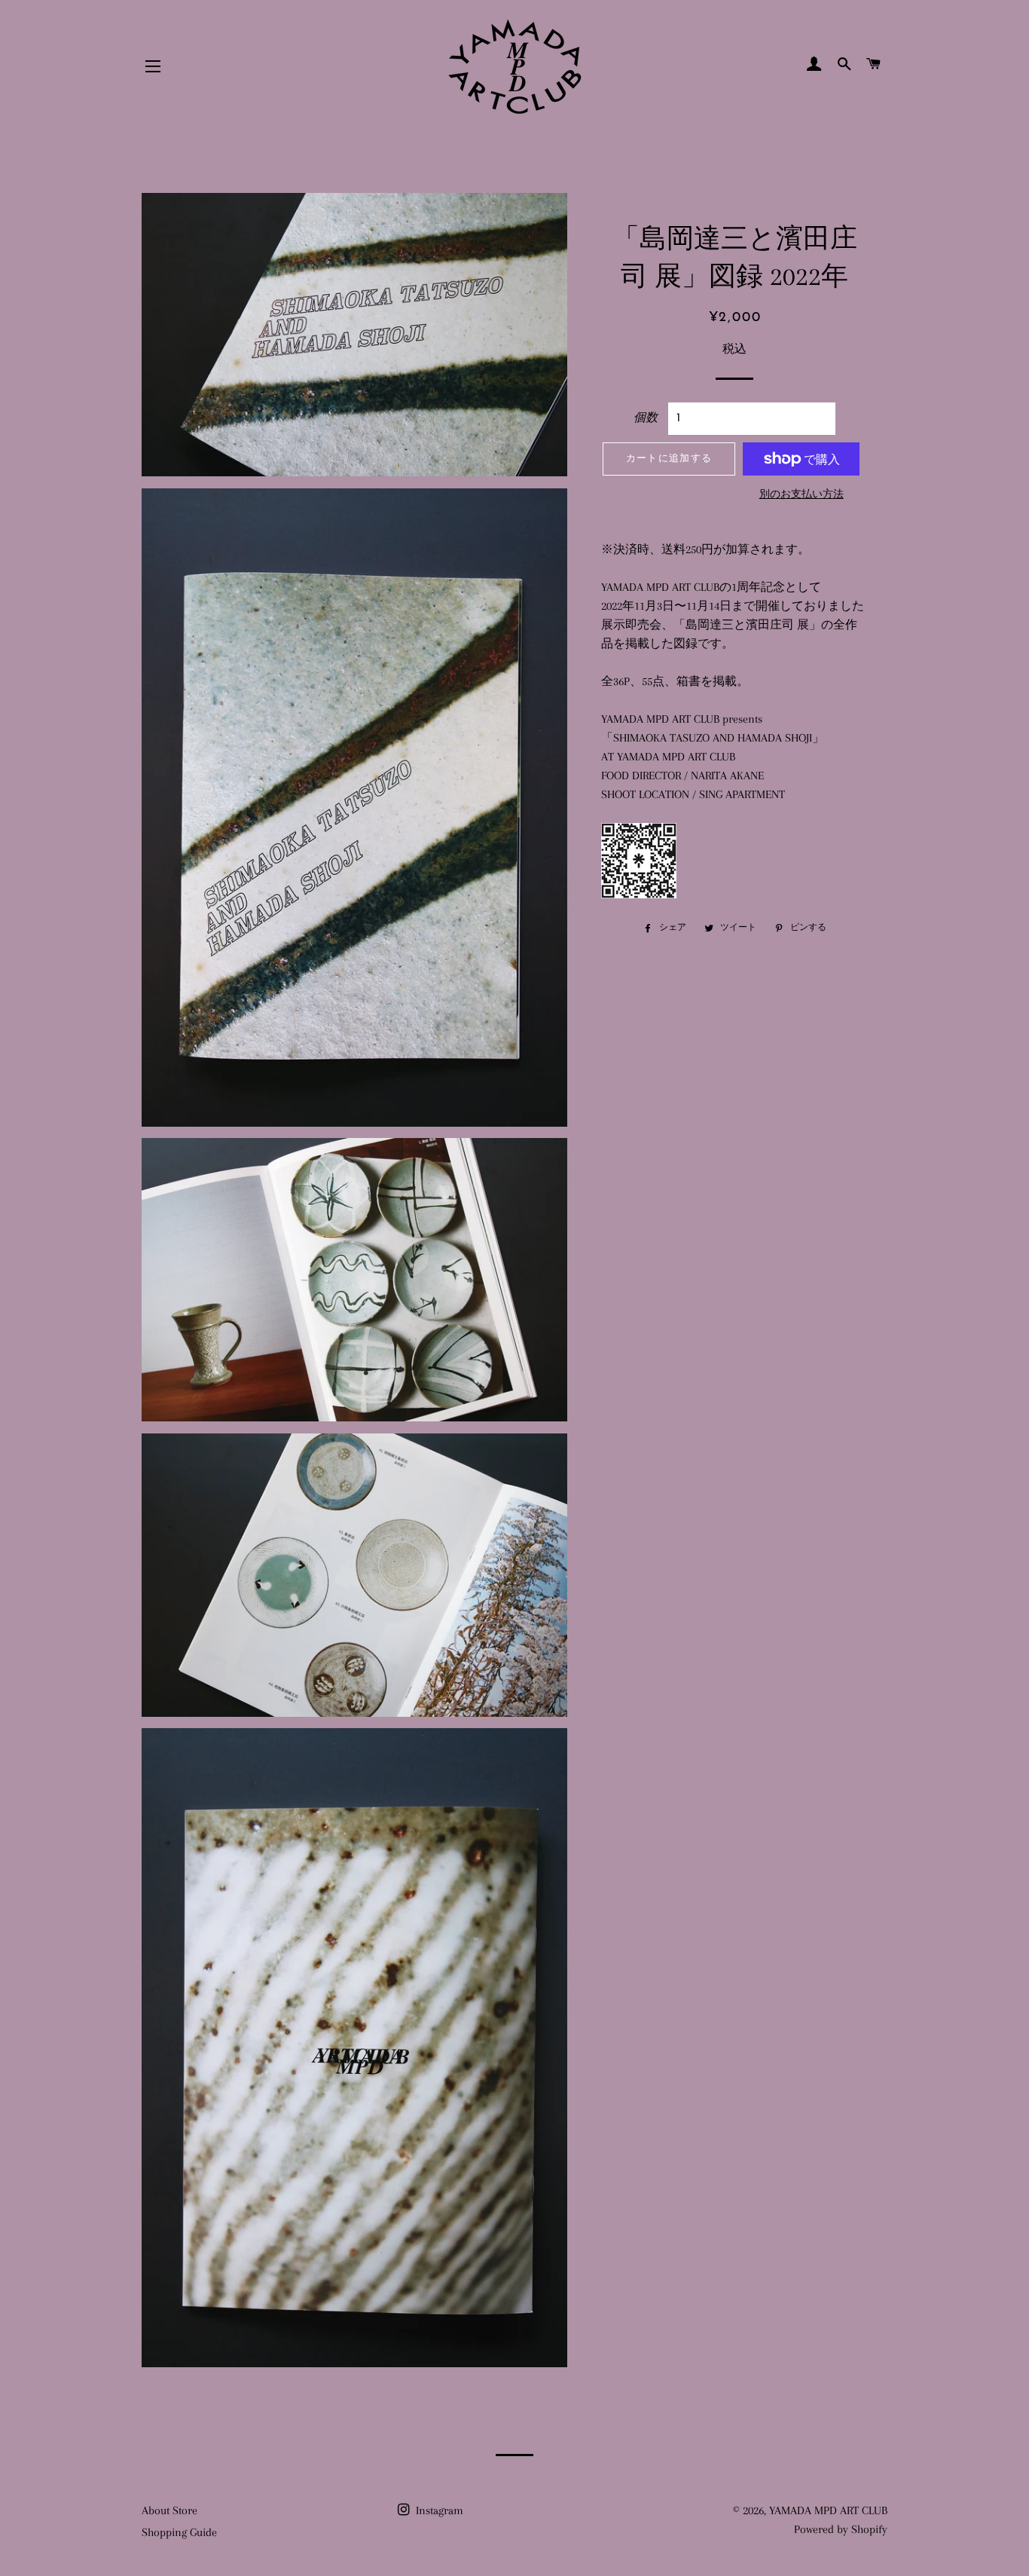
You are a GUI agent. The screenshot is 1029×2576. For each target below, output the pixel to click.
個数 (646, 418)
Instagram (438, 2510)
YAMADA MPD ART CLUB (828, 2510)
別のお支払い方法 (802, 494)
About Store (169, 2510)
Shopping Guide (179, 2532)
